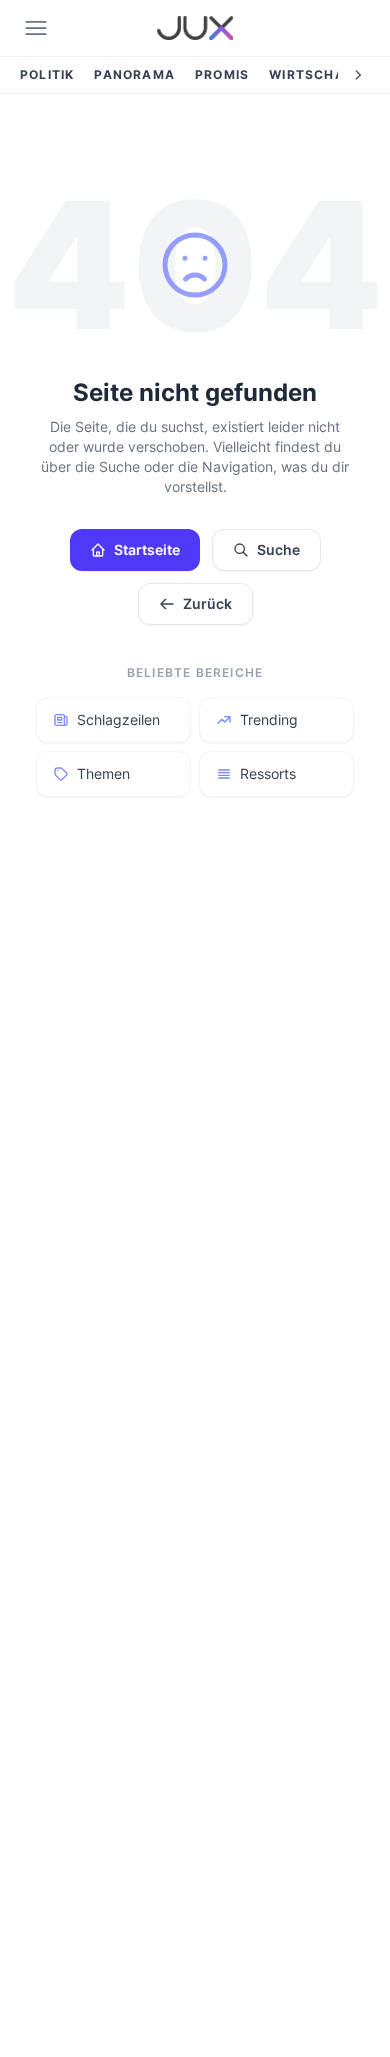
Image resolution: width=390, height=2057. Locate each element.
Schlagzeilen (118, 719)
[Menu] (36, 28)
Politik (47, 74)
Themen (103, 773)
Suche (278, 549)
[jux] (195, 28)
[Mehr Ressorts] (358, 75)
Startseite (147, 549)
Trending (269, 719)
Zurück (207, 603)
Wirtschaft (315, 74)
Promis (222, 74)
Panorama (134, 74)
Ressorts (268, 773)
